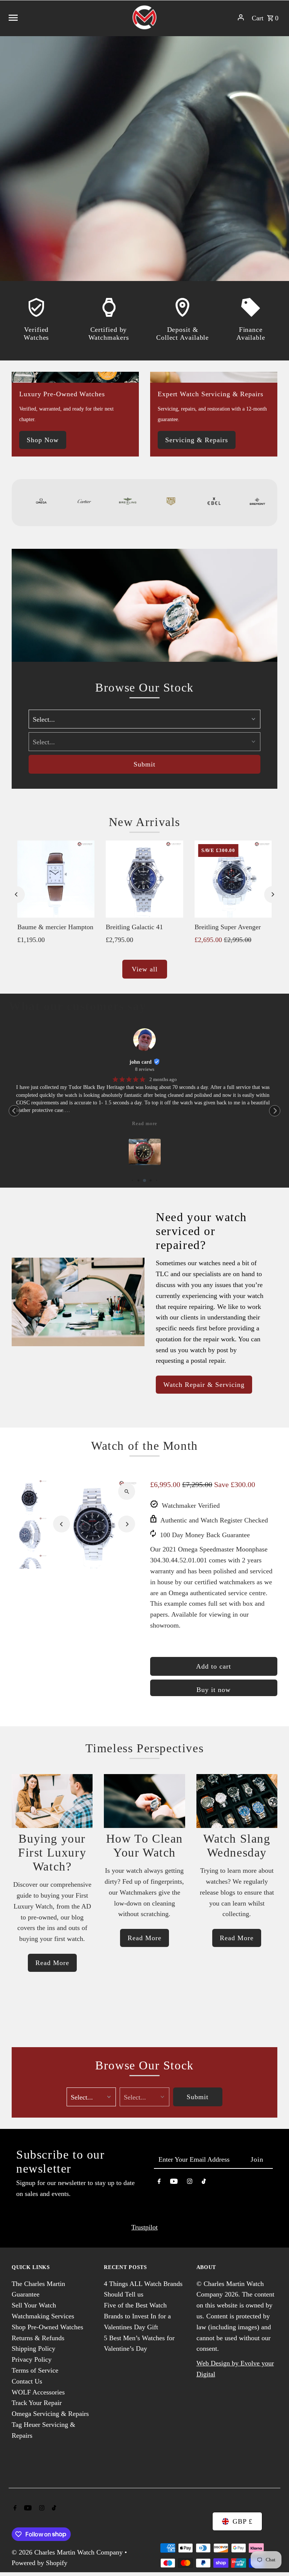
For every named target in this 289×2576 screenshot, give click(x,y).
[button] (14, 1111)
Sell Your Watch (34, 2305)
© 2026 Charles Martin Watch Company (68, 2552)
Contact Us (27, 2381)
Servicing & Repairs (197, 440)
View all (145, 969)
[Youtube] (174, 2183)
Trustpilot (144, 2227)
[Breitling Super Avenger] (233, 879)
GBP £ (243, 2521)
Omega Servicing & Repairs (50, 2414)
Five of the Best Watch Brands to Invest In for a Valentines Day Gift (137, 2316)
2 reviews (145, 1069)
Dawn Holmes (141, 1062)
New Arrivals (144, 822)
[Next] (273, 894)
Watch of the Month (144, 1446)
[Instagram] (190, 2183)
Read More (52, 1963)
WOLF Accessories (38, 2392)
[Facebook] (159, 2183)
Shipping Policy (33, 2348)
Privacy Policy (32, 2359)
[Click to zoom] (127, 1491)
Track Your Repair (37, 2403)
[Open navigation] (66, 17)
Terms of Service (35, 2370)
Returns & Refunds (38, 2338)
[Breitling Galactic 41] (144, 879)
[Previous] (16, 894)
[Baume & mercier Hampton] (56, 879)
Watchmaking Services (43, 2316)
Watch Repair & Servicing (204, 1385)
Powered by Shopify (40, 2563)
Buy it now (214, 1690)
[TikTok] (204, 2183)
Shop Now (43, 440)
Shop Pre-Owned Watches (47, 2327)
